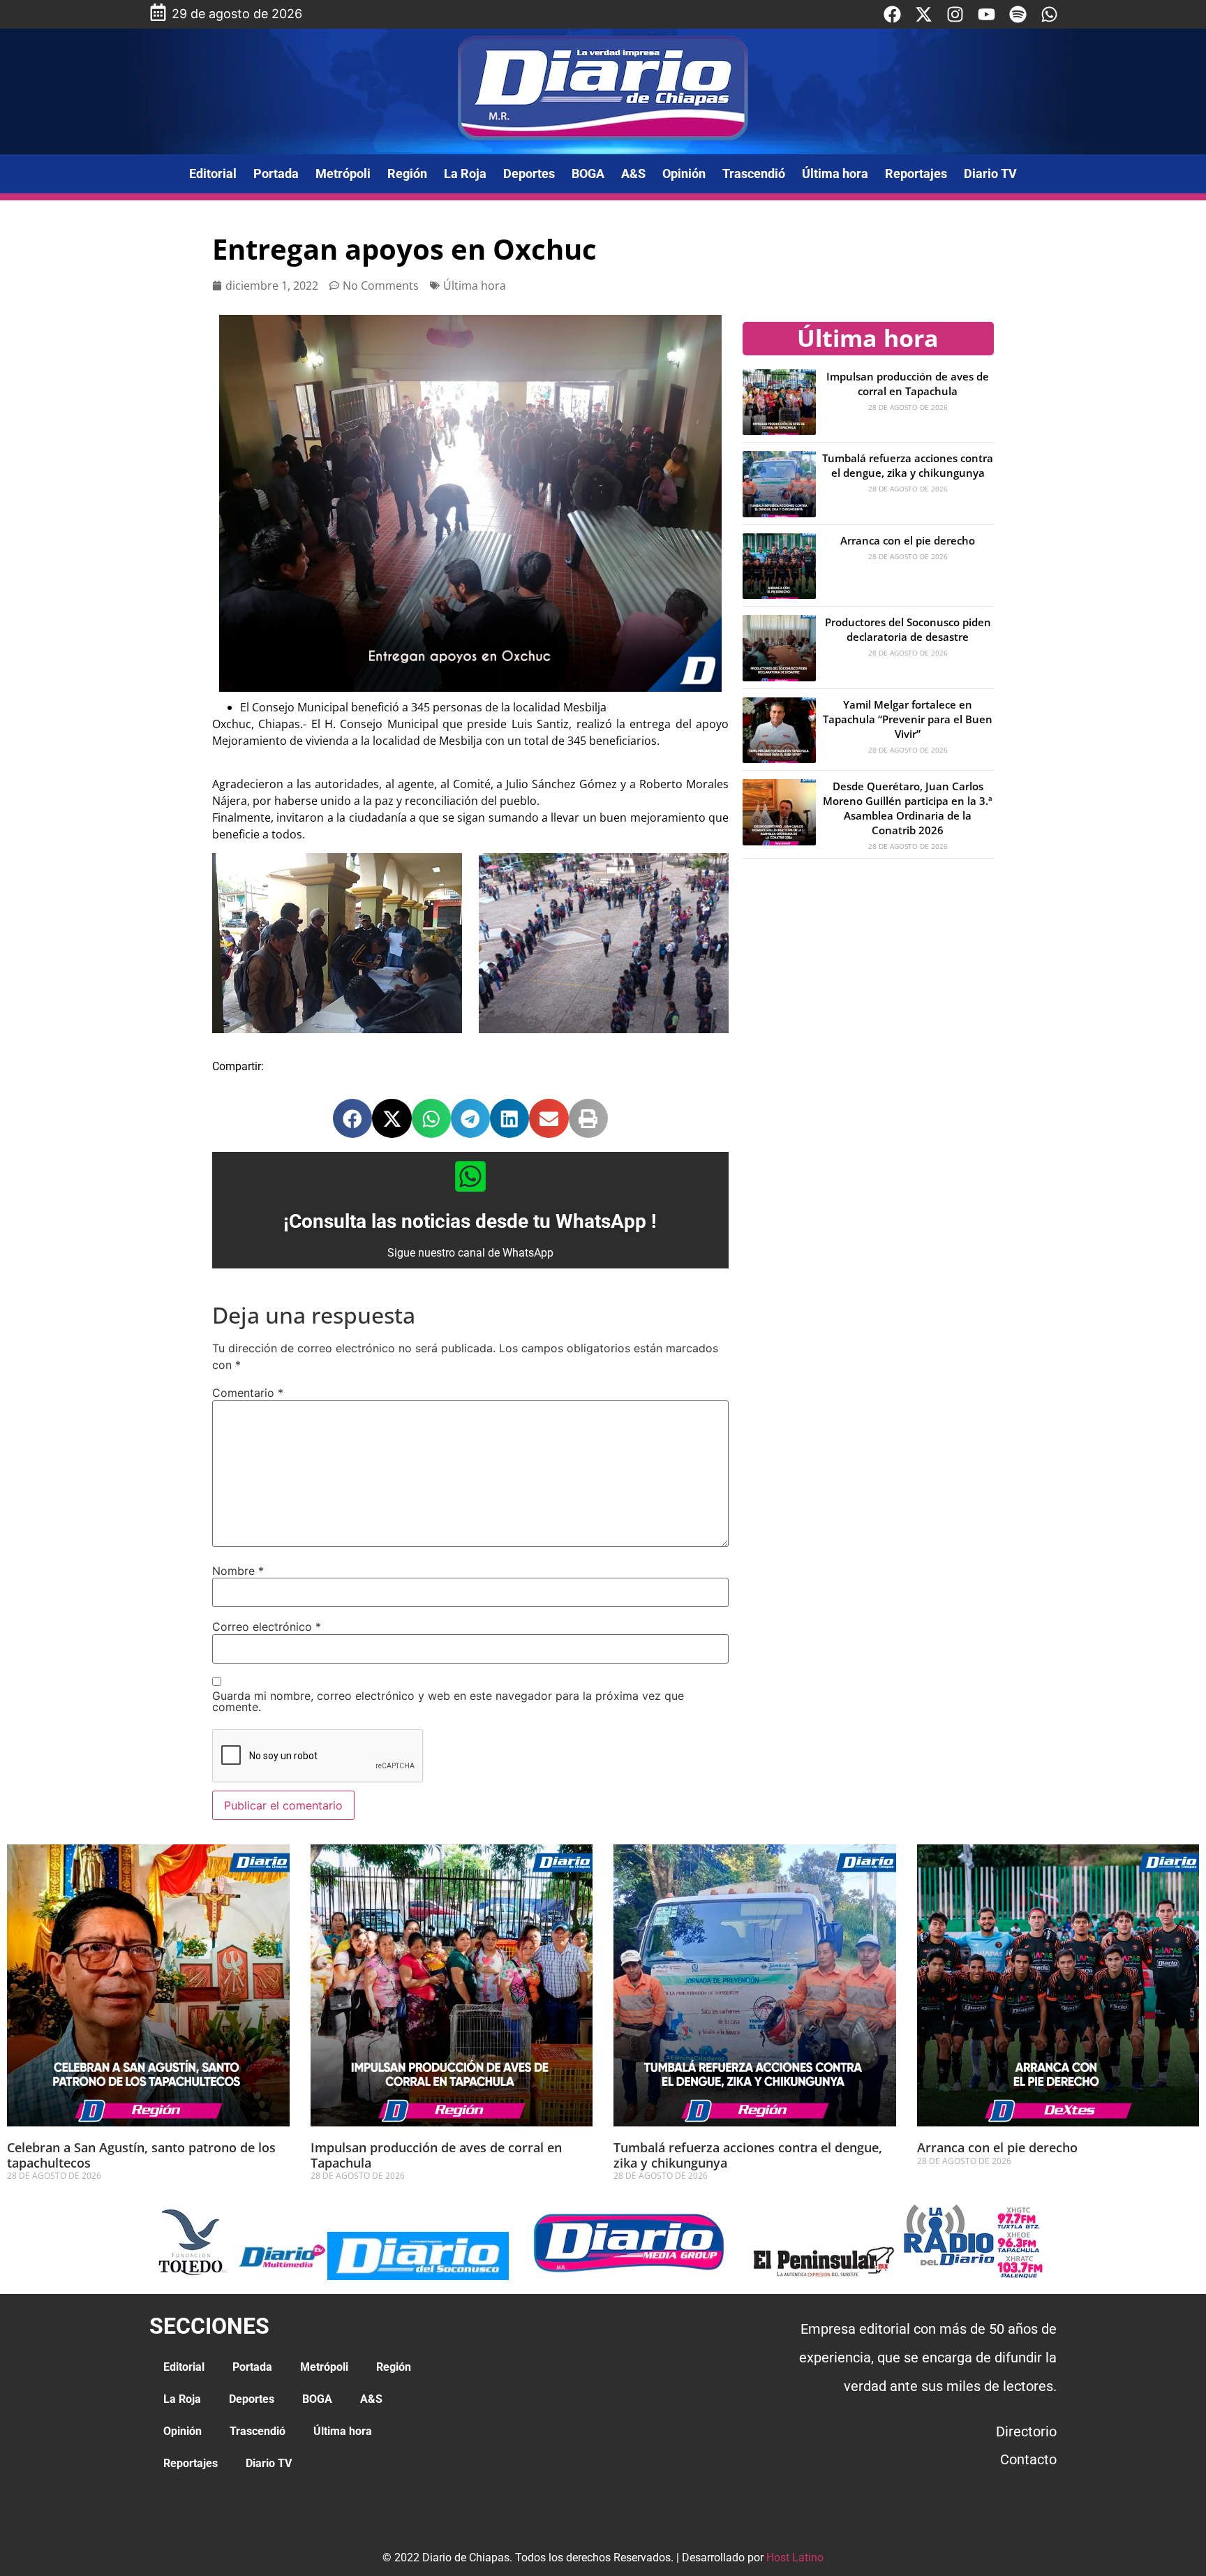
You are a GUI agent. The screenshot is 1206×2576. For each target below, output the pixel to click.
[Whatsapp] (1049, 14)
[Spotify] (1018, 14)
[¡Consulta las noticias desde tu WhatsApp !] (470, 1176)
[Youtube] (987, 14)
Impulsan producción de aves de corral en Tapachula (908, 384)
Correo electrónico (267, 1627)
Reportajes (916, 173)
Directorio (1026, 2431)
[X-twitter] (924, 14)
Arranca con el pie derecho (908, 540)
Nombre (238, 1571)
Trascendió (754, 173)
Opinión (684, 173)
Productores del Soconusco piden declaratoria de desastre (908, 629)
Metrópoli (343, 173)
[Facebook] (892, 14)
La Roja (465, 173)
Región (407, 173)
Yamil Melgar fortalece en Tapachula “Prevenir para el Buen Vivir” (908, 719)
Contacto (1028, 2459)
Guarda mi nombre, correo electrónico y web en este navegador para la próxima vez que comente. (448, 1701)
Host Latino (795, 2558)
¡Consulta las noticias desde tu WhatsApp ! (470, 1221)
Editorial (213, 173)
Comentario (248, 1393)
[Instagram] (955, 14)
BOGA (588, 173)
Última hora (835, 173)
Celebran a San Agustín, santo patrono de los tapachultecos (141, 2155)
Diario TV (990, 173)
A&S (633, 173)
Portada (276, 173)
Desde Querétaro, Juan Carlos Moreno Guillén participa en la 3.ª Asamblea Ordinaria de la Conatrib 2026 (908, 808)
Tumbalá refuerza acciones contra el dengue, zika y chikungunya (908, 465)
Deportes (529, 173)
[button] (352, 1118)
